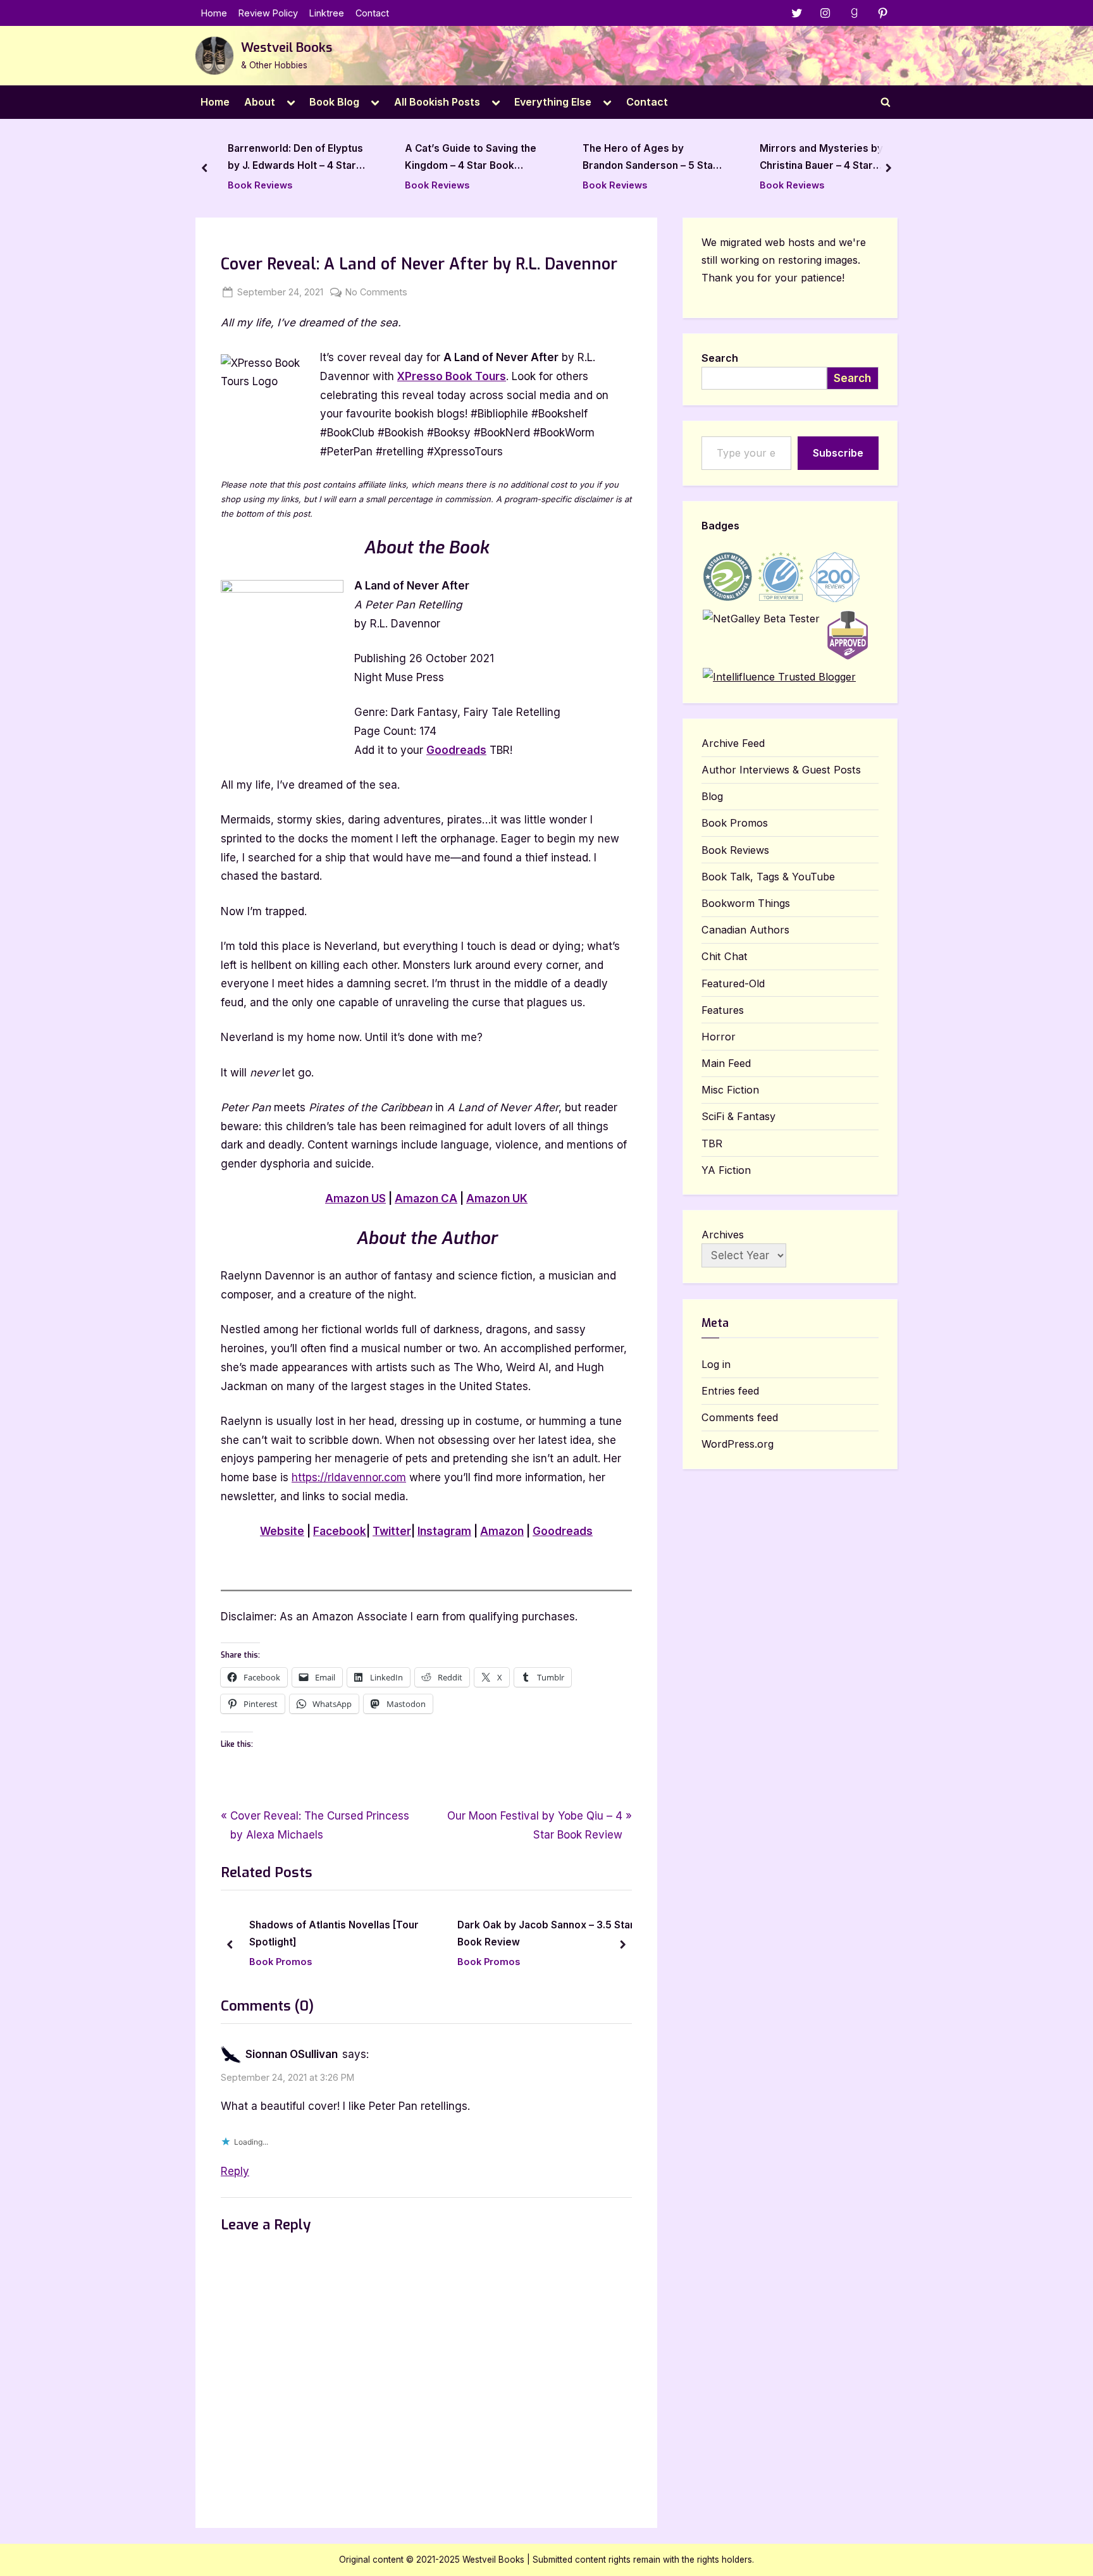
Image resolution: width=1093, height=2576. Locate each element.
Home (214, 13)
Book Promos (316, 1962)
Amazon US (355, 1199)
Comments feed (740, 1417)
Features (723, 1010)
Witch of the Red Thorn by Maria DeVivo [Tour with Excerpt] (571, 1934)
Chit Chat (725, 956)
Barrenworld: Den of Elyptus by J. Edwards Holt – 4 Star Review (295, 159)
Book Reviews (260, 185)
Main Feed (726, 1063)
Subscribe (838, 453)
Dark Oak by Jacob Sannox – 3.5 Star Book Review (373, 1934)
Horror (719, 1037)
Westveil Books (287, 48)
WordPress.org (738, 1444)
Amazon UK (497, 1199)
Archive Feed (733, 743)
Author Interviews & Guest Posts (781, 770)
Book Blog (334, 102)
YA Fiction (726, 1170)
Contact (372, 13)
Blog (712, 796)
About (260, 102)
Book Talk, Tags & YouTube (768, 877)
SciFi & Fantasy (738, 1116)
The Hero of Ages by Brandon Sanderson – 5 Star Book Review (650, 159)
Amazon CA (426, 1199)
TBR (712, 1143)
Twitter (392, 1531)
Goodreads (456, 750)
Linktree (327, 13)
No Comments (376, 293)
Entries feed (730, 1391)
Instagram (444, 1531)
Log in (716, 1364)
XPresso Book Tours (452, 376)
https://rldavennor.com (349, 1477)
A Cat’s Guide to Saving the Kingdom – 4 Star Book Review (471, 159)
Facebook (340, 1531)
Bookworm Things (746, 903)
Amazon (502, 1531)
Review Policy (268, 13)
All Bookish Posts (437, 102)
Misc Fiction (730, 1090)
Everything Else (553, 102)
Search (720, 358)
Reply (235, 2171)
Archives (723, 1235)
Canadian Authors (745, 930)
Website (282, 1531)
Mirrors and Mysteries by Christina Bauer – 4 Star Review (821, 159)
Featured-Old (733, 983)
